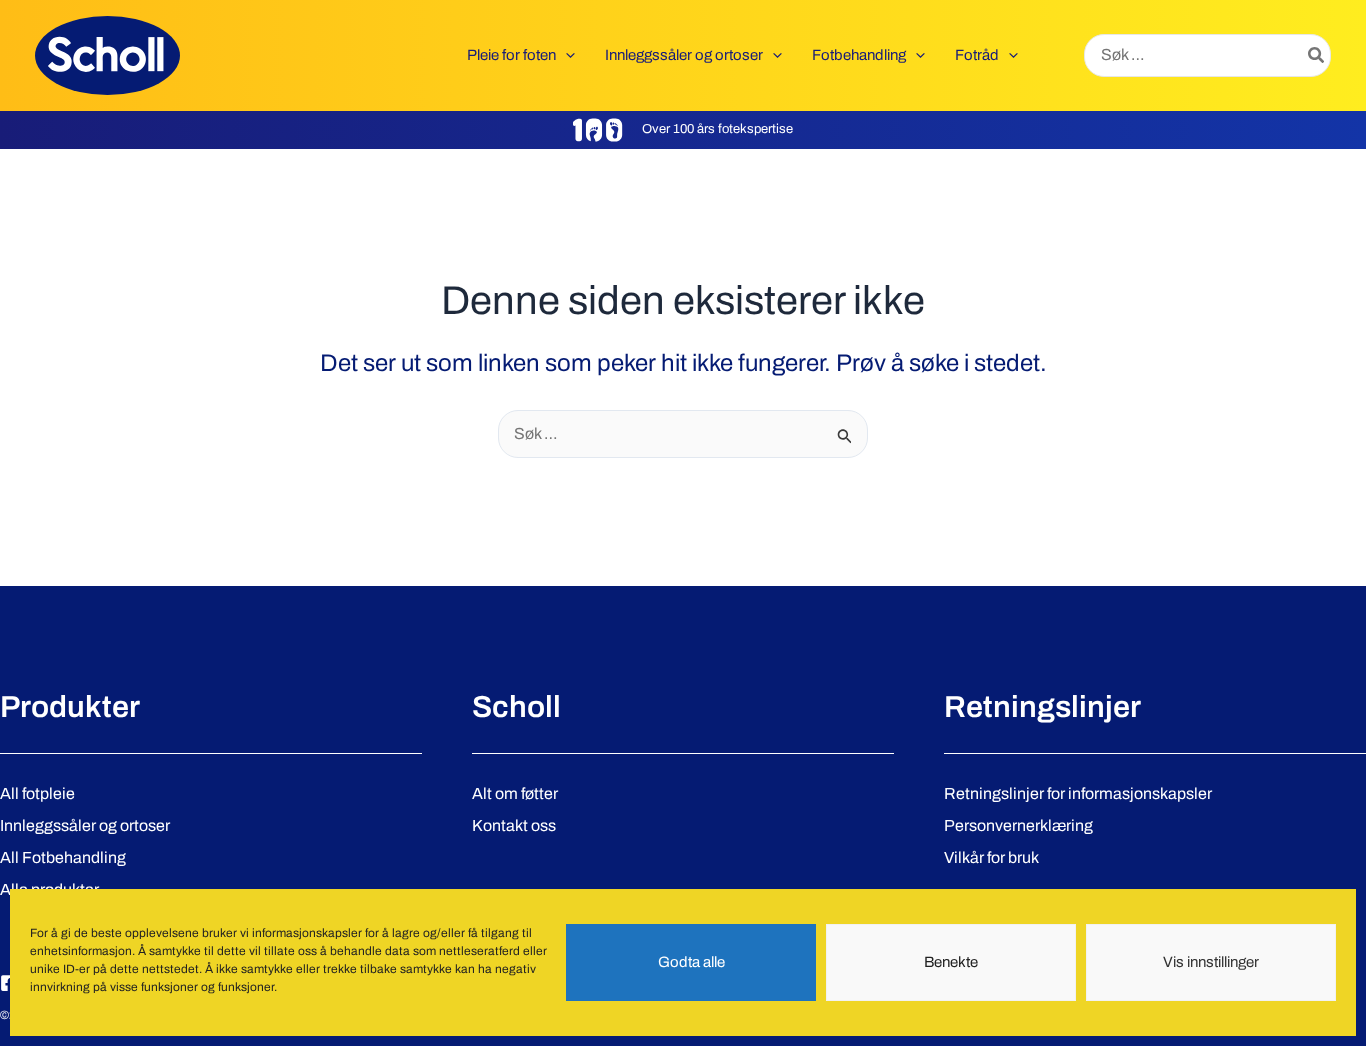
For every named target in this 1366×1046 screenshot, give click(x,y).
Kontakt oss (514, 825)
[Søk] (1317, 56)
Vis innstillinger (1211, 963)
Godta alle (691, 963)
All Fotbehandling (63, 857)
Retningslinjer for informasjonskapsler (1078, 793)
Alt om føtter (515, 793)
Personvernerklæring (1018, 825)
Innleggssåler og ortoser (85, 825)
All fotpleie (37, 793)
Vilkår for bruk (991, 857)
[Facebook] (9, 983)
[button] (565, 55)
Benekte (951, 963)
